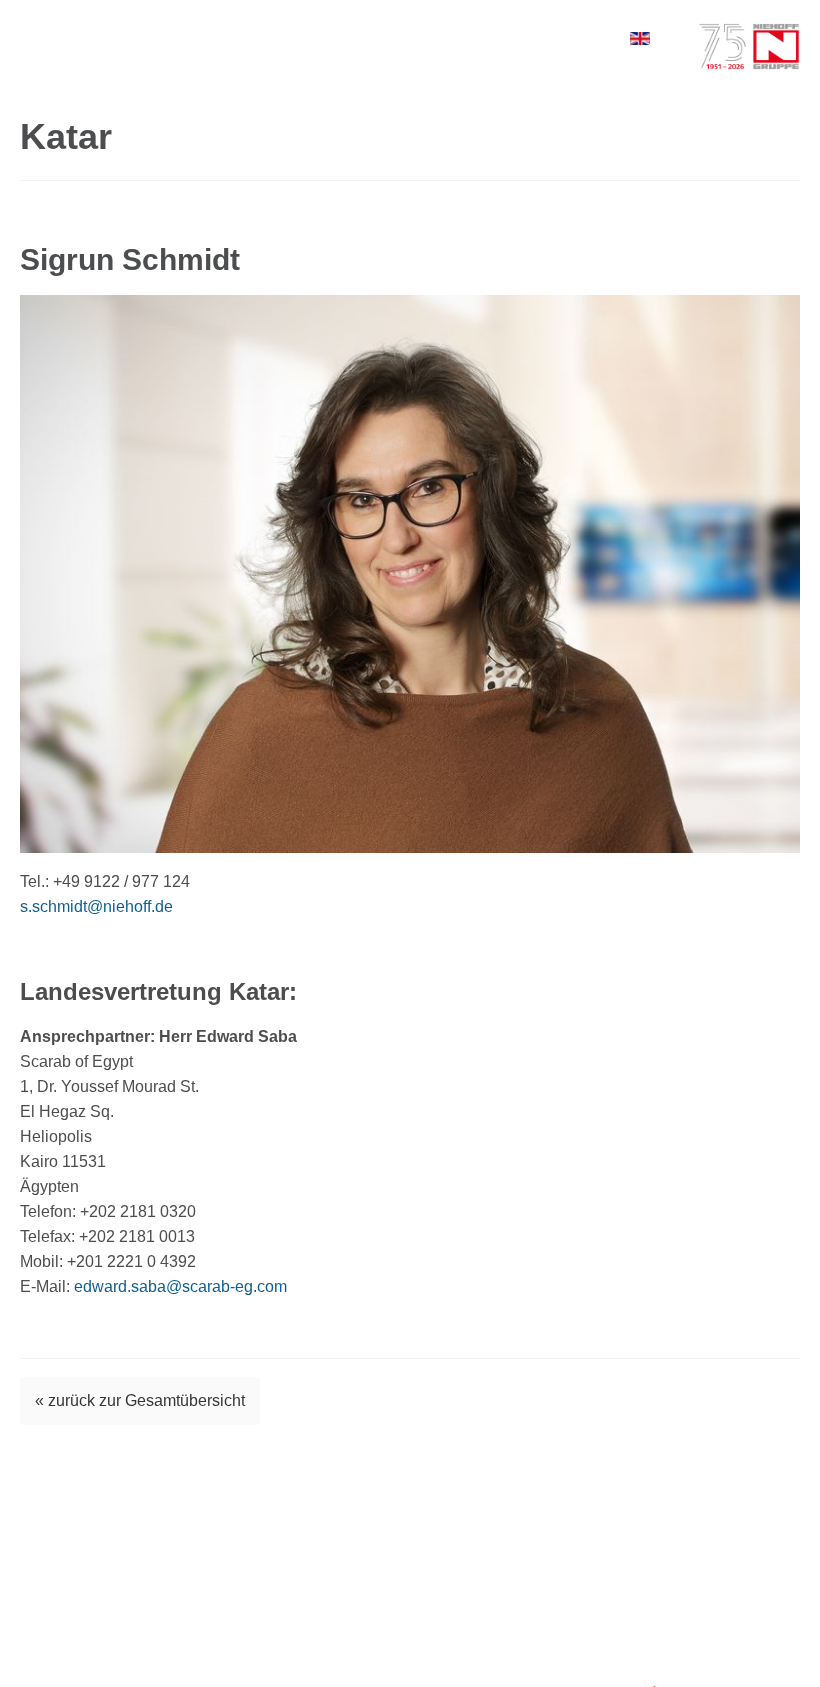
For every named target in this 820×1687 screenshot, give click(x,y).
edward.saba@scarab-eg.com (180, 1286)
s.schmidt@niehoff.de (96, 906)
